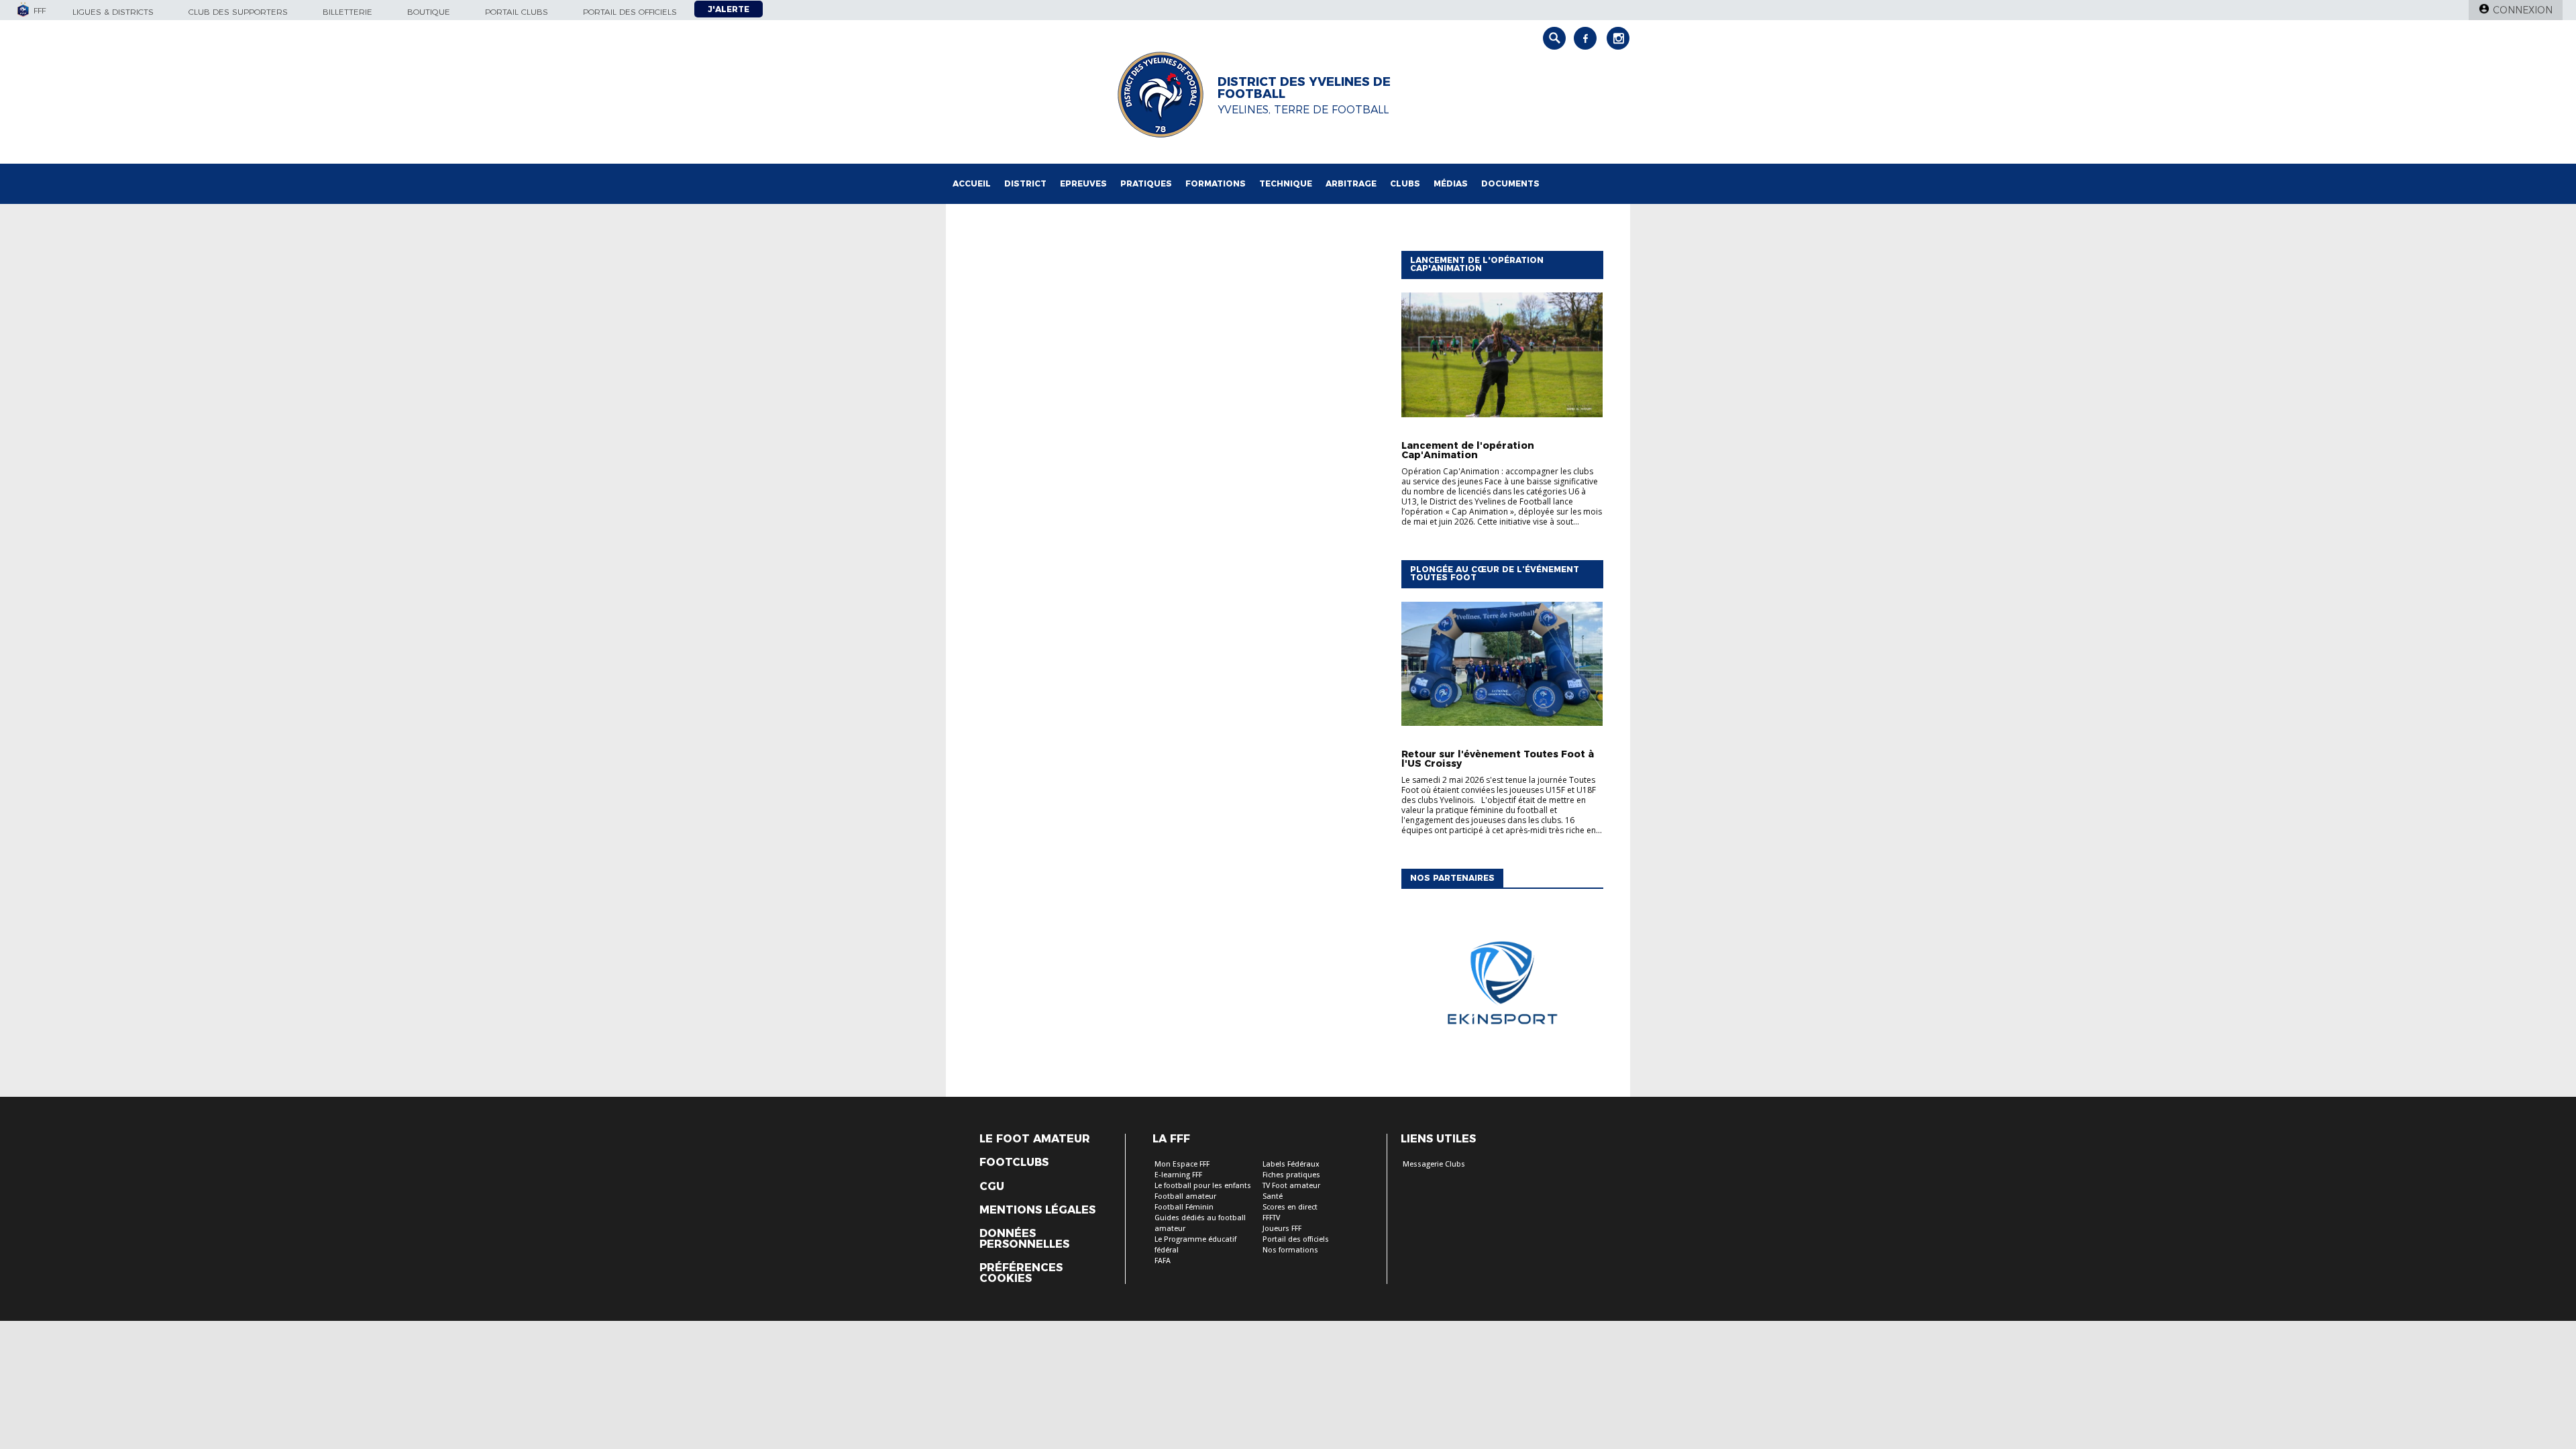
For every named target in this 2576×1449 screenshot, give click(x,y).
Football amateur (1185, 1196)
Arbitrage (1351, 183)
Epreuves (1083, 183)
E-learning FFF (1178, 1175)
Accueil (972, 183)
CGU (992, 1187)
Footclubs (1014, 1163)
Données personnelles (1024, 1239)
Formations (1216, 183)
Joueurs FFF (1282, 1229)
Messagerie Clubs (1434, 1164)
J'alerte (729, 9)
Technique (1286, 183)
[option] (1502, 986)
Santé (1273, 1196)
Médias (1451, 183)
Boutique (429, 12)
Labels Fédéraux (1291, 1164)
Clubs (1405, 183)
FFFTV (1271, 1218)
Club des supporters (238, 12)
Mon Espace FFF (1182, 1164)
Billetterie (347, 12)
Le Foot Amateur (1035, 1139)
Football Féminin (1184, 1207)
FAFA (1163, 1261)
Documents (1510, 183)
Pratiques (1146, 183)
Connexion (2523, 10)
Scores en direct (1290, 1207)
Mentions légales (1037, 1210)
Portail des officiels (630, 12)
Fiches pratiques (1291, 1175)
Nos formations (1290, 1250)
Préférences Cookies (1021, 1273)
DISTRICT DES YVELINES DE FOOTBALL (1304, 88)
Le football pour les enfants (1203, 1186)
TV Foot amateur (1291, 1186)
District (1025, 183)
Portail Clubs (517, 12)
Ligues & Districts (113, 12)
